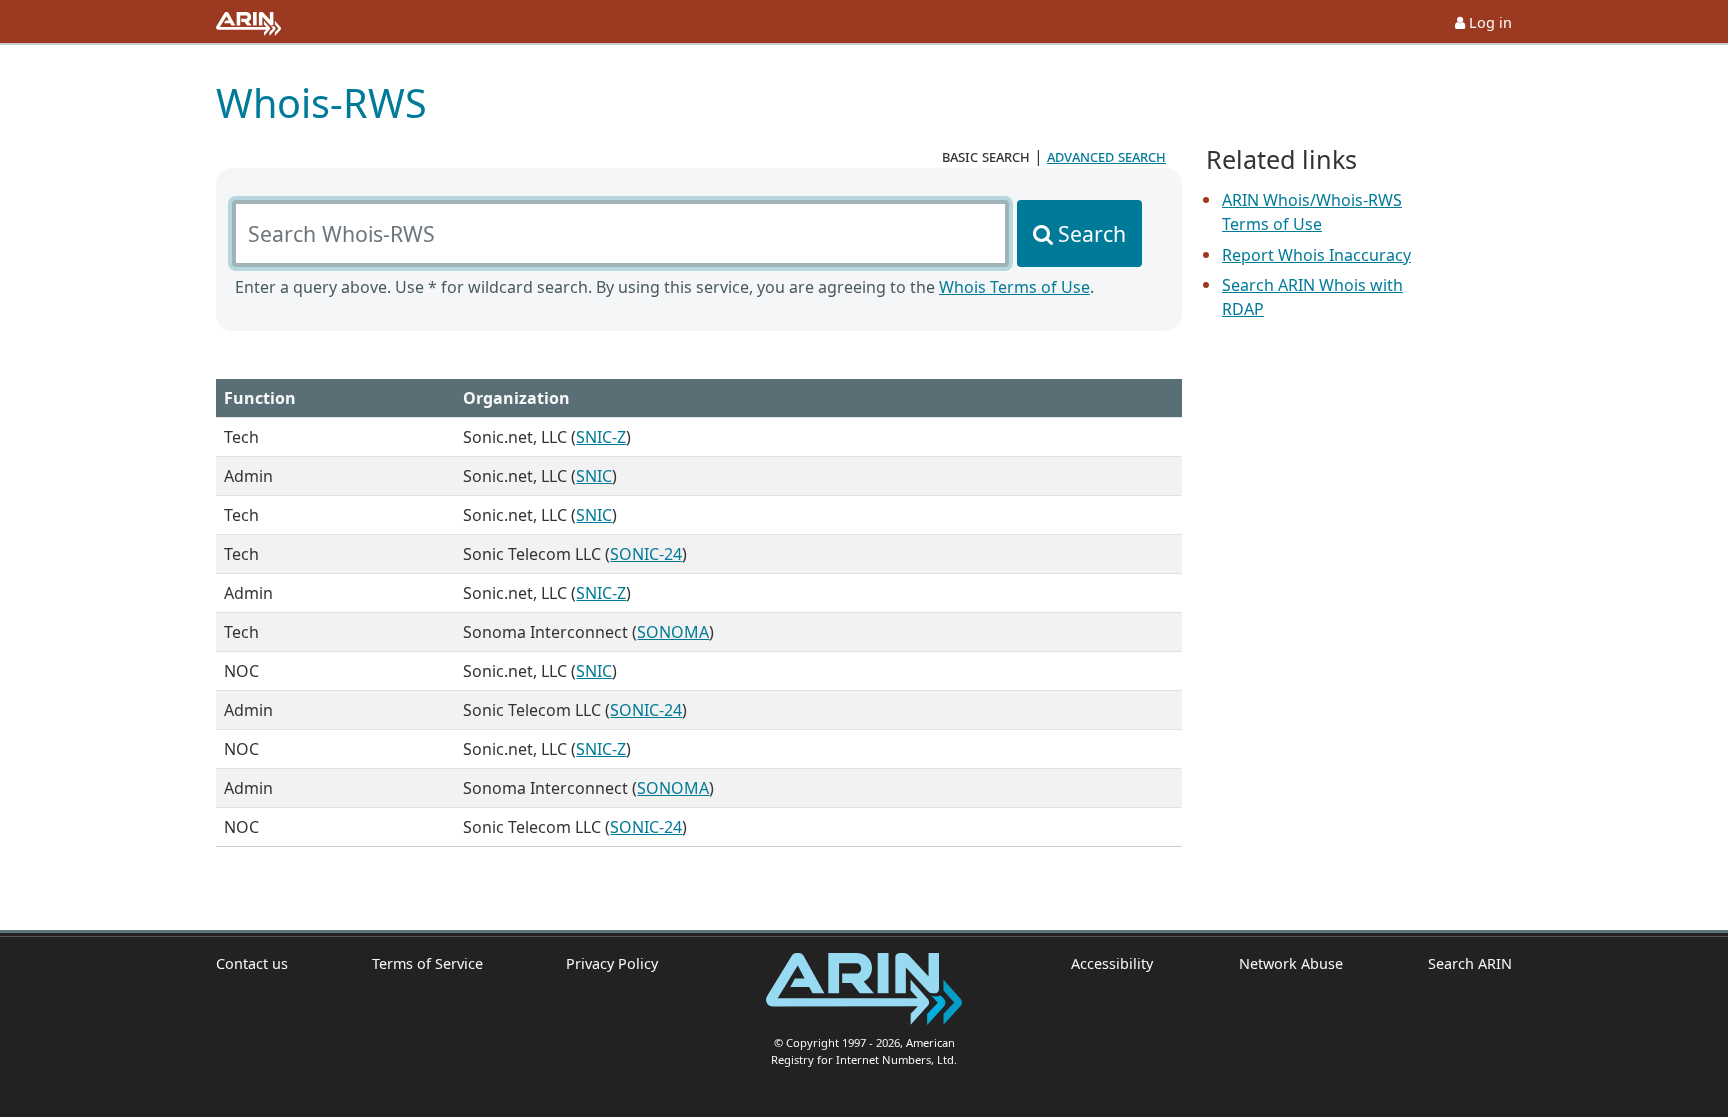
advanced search (1106, 156)
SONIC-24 (646, 554)
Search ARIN (1470, 963)
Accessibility (1112, 963)
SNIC (594, 476)
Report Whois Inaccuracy (1316, 255)
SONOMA (673, 632)
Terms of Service (427, 963)
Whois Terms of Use (1014, 287)
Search (1092, 233)
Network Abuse (1290, 963)
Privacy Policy (612, 963)
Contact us (252, 963)
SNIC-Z (601, 437)
